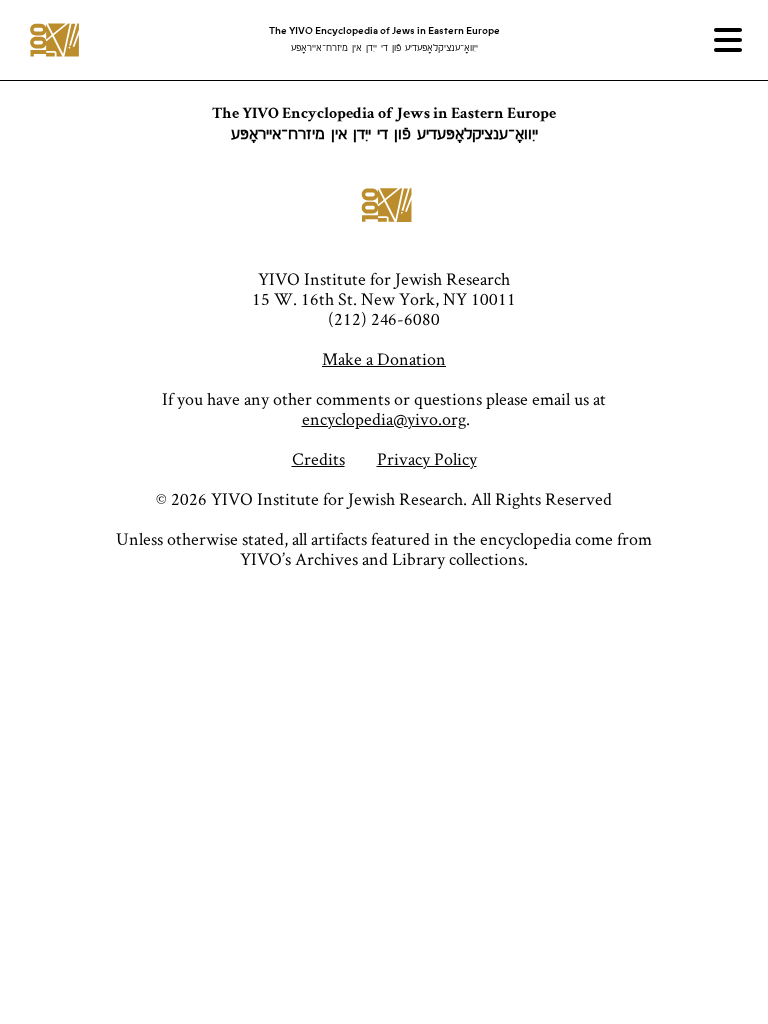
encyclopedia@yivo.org (384, 418)
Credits (318, 458)
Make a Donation (384, 358)
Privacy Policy (427, 458)
